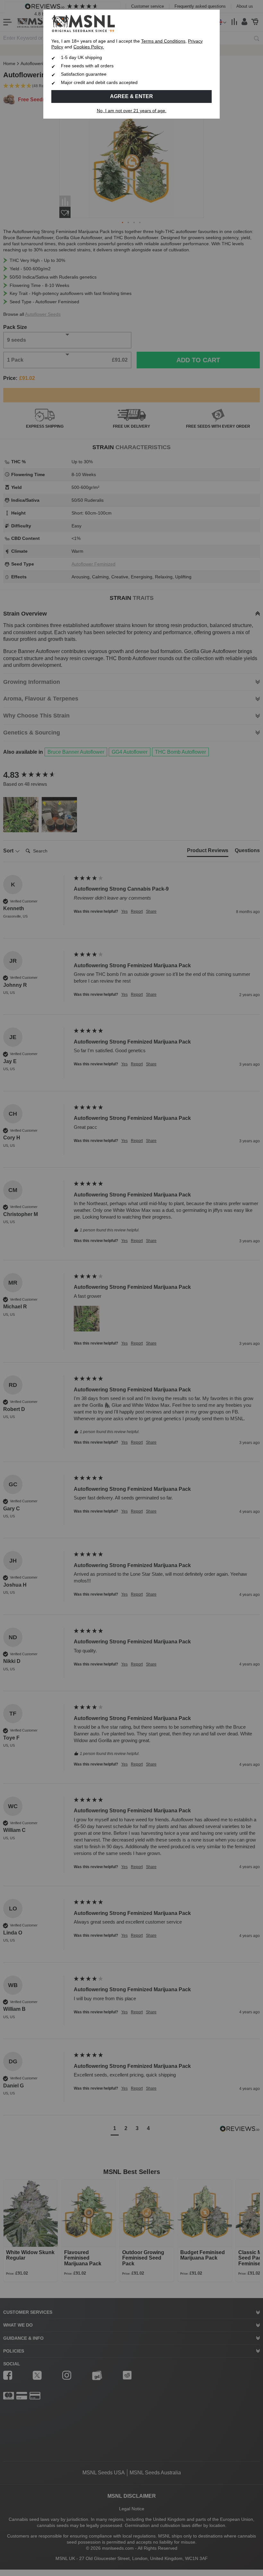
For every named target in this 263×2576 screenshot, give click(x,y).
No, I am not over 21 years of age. (132, 111)
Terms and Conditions (163, 41)
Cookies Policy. (89, 47)
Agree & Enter (131, 96)
